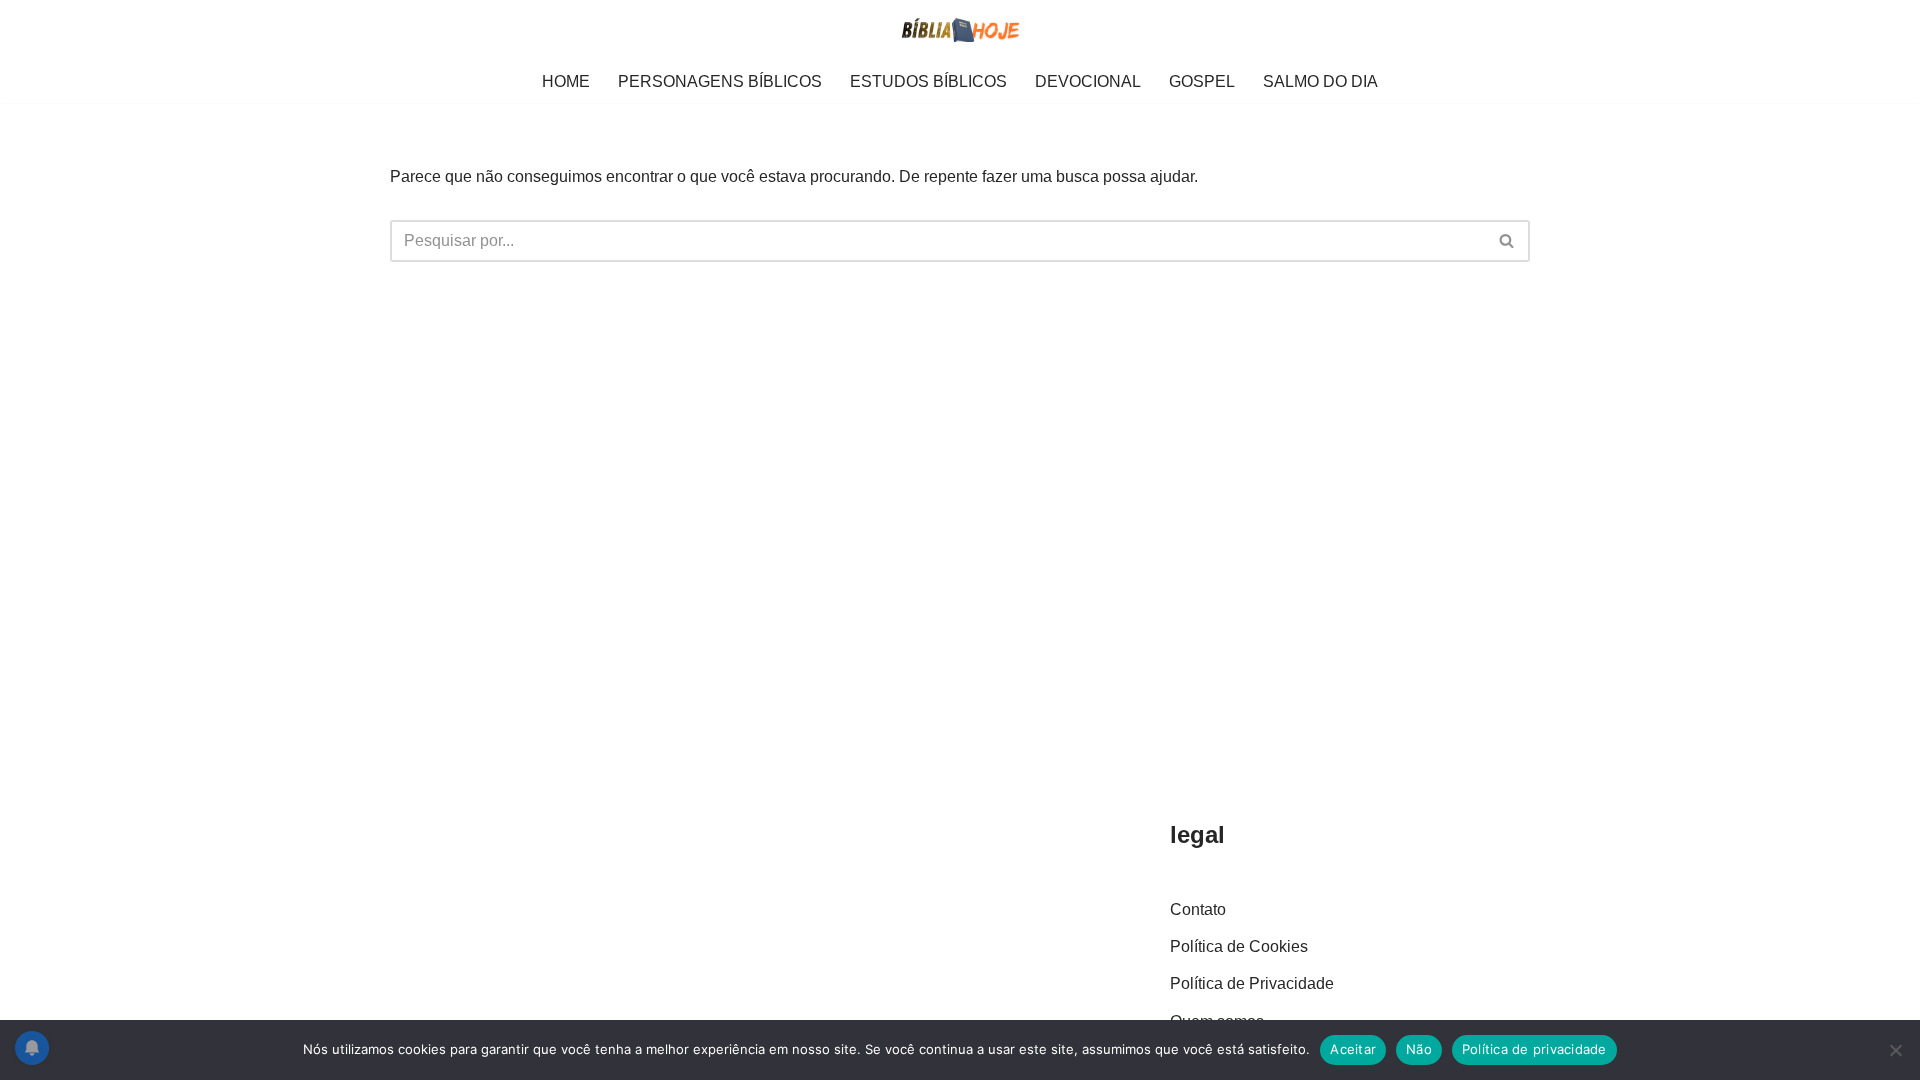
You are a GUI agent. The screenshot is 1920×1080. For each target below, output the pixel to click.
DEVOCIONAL (1088, 81)
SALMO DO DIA (1320, 81)
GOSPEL (1202, 81)
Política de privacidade (1534, 1049)
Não (1419, 1049)
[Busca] (1507, 241)
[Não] (1895, 1050)
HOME (566, 81)
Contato (1198, 909)
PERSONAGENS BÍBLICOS (720, 81)
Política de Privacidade (1252, 983)
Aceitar (1353, 1049)
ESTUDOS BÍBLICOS (928, 81)
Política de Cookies (1239, 946)
